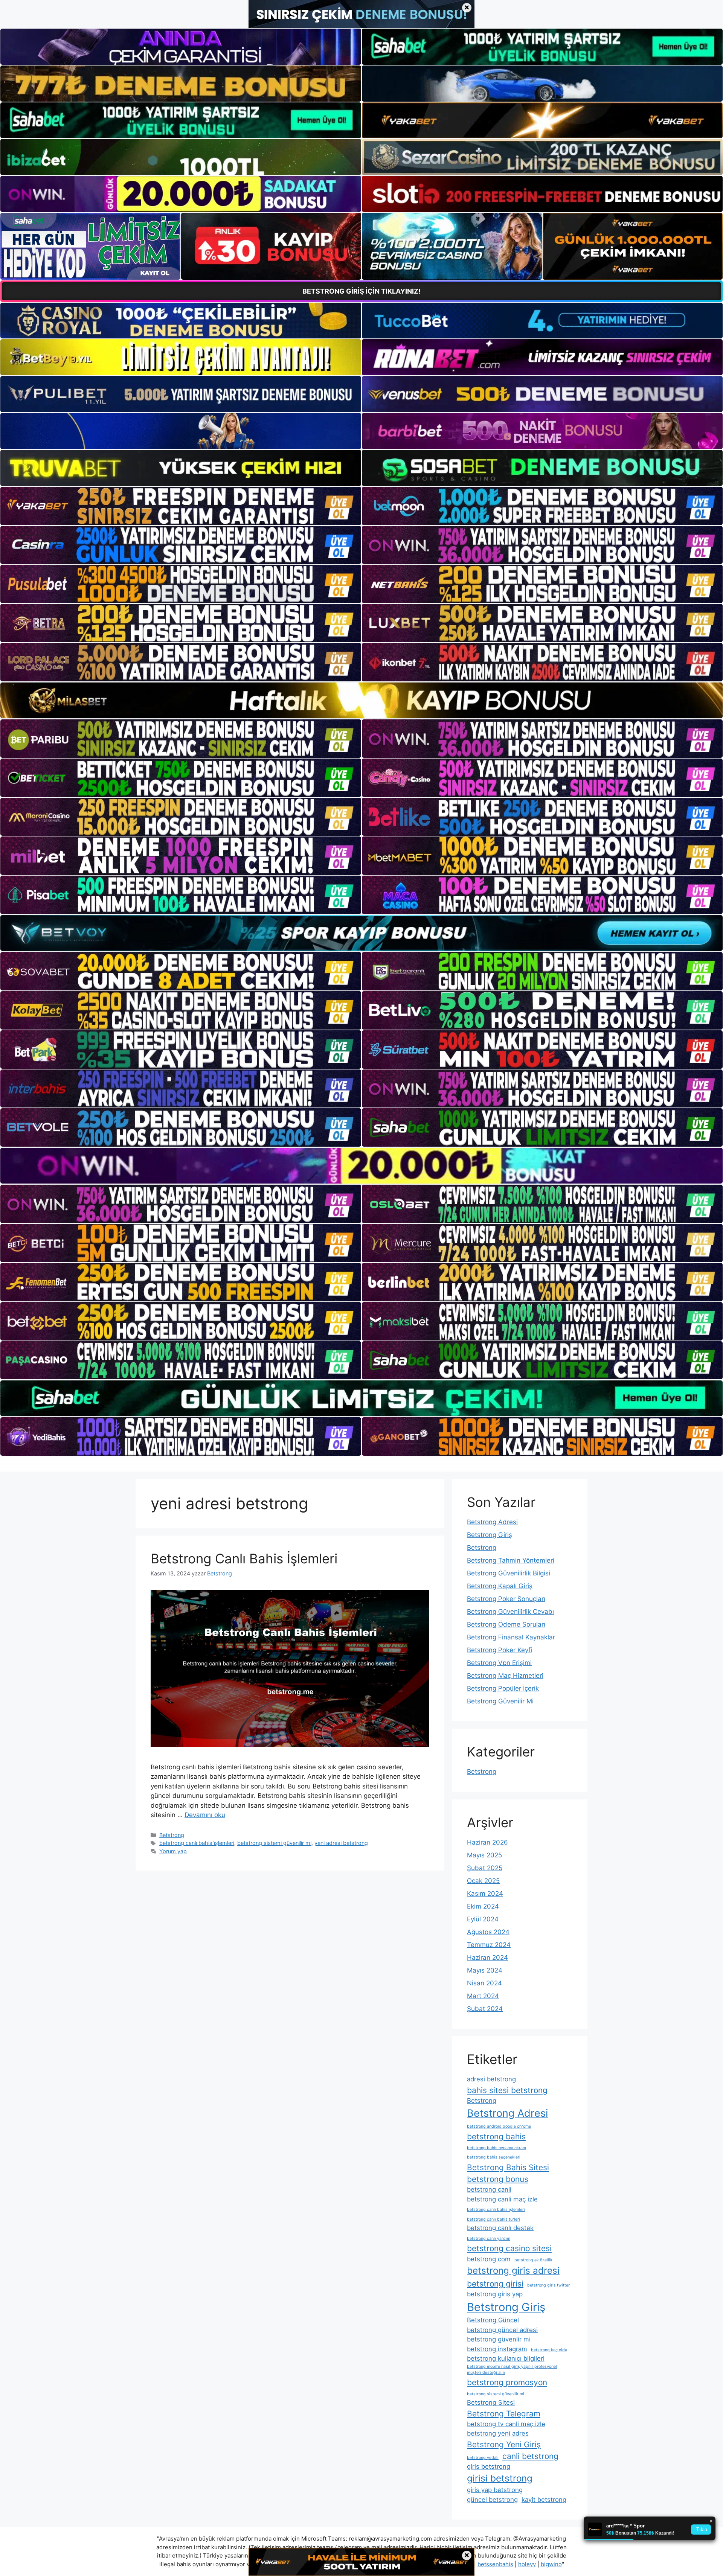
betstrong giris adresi (513, 2271)
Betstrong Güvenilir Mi (500, 1701)
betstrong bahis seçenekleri (494, 2157)
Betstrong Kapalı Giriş (500, 1586)
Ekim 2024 (483, 1906)
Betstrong (172, 1835)
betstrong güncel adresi (502, 2330)
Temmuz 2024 (489, 1945)
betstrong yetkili (483, 2458)
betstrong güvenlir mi (499, 2339)
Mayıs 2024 (485, 1970)
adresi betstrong (491, 2079)
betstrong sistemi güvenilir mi (274, 1843)
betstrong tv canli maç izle (506, 2424)
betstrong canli (489, 2189)
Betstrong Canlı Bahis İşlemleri (244, 1558)
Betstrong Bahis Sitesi (508, 2167)
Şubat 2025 (485, 1868)
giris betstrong (489, 2466)
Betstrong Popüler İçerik (503, 1688)
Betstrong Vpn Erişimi (499, 1663)
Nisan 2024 (484, 1983)
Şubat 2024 (485, 2009)
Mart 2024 (483, 1996)
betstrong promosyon (507, 2382)
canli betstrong (530, 2456)
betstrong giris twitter (548, 2285)
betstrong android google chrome (499, 2126)
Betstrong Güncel (493, 2320)
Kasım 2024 (485, 1894)
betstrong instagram (497, 2349)
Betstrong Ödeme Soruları (506, 1624)
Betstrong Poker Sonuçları (506, 1599)
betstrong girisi (495, 2284)
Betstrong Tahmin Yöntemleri (511, 1560)
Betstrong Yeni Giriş (504, 2444)
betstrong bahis (496, 2137)
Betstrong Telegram (504, 2414)
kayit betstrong (544, 2500)
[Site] (181, 506)
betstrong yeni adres (498, 2433)
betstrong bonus (498, 2179)
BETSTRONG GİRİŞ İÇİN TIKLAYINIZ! (361, 291)
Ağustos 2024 (488, 1932)
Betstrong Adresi (492, 1522)
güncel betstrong (492, 2500)
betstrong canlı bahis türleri (493, 2219)
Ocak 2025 (483, 1881)
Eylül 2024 (483, 1919)
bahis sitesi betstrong (507, 2090)
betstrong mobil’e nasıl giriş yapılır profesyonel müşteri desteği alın (512, 2370)
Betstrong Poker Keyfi (500, 1650)
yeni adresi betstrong (341, 1843)
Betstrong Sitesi (491, 2402)
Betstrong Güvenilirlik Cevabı (510, 1612)
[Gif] (361, 700)
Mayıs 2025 (484, 1855)
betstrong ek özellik (533, 2260)
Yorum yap (173, 1851)
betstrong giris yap (495, 2294)
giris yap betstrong (495, 2490)
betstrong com (489, 2259)
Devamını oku (205, 1815)
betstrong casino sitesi (509, 2248)
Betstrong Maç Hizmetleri (505, 1676)
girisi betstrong (500, 2478)
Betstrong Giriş (490, 1535)
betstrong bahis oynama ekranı (496, 2148)
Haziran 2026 (487, 1842)
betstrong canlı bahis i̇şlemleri (197, 1843)
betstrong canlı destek (500, 2228)
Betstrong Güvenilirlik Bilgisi (509, 1573)
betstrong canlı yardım (489, 2239)
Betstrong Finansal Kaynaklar (511, 1637)
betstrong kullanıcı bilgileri (506, 2358)
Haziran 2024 (487, 1958)
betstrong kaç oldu (549, 2350)
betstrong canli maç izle (502, 2199)
